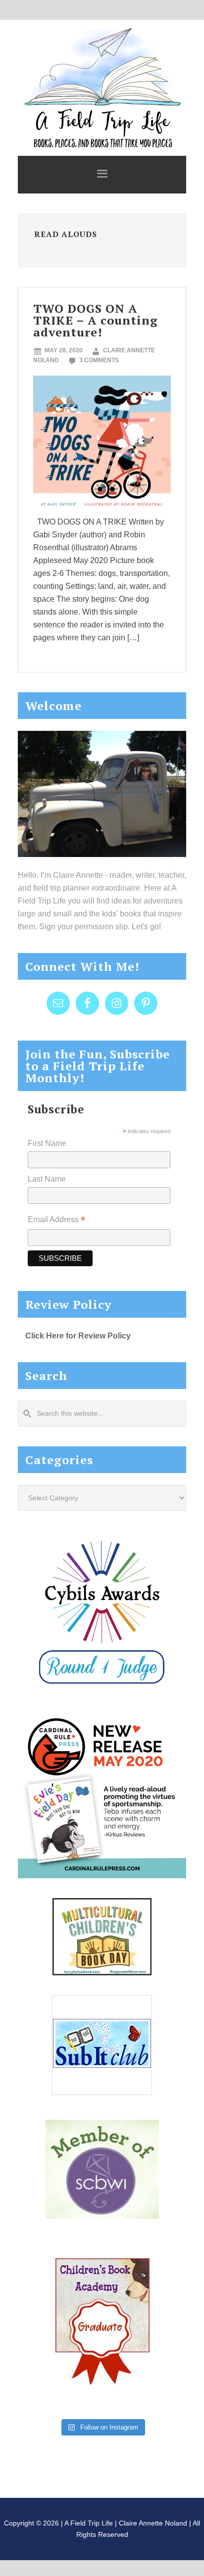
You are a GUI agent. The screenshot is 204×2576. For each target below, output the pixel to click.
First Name (47, 1143)
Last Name (47, 1179)
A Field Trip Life (102, 87)
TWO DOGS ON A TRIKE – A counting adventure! (96, 320)
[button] (102, 175)
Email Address (56, 1220)
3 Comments (99, 360)
